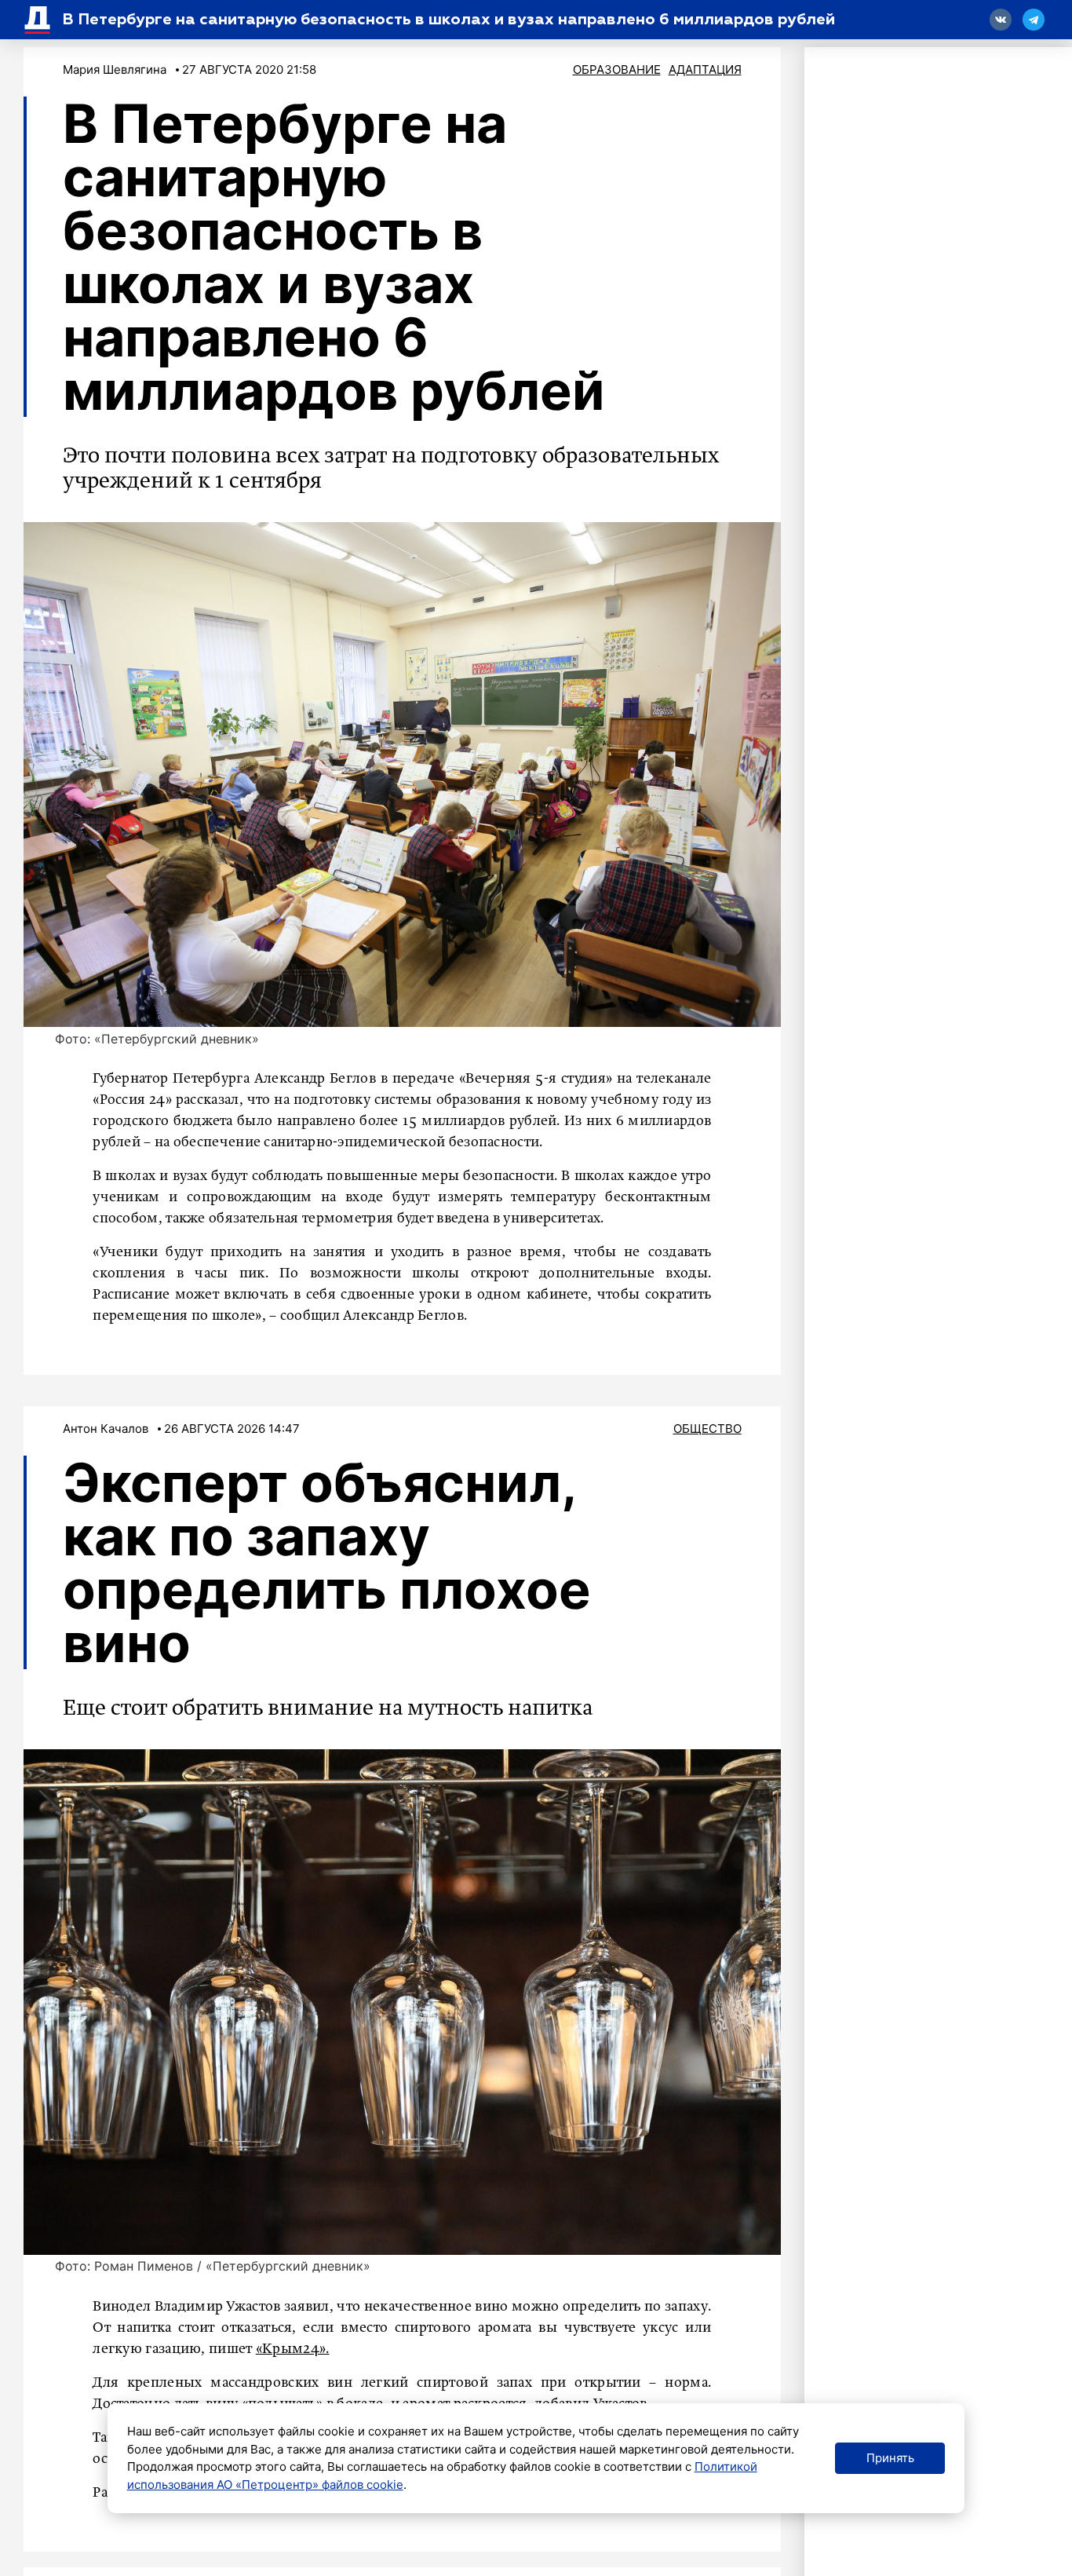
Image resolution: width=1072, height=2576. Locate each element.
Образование (617, 69)
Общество (707, 1429)
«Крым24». (293, 2349)
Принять (890, 2458)
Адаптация (705, 69)
